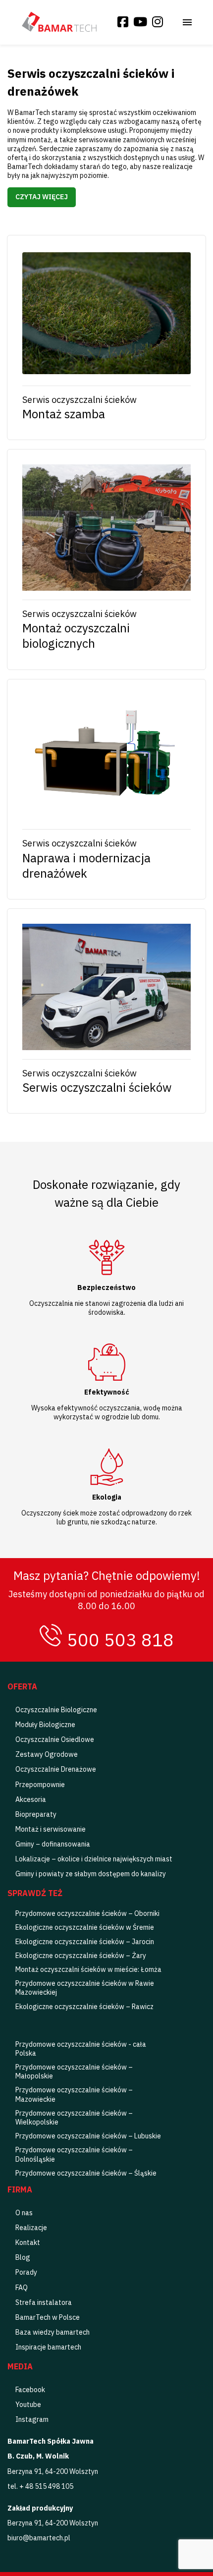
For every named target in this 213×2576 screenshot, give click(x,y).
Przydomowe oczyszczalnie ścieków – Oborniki (87, 1913)
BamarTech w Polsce (48, 2317)
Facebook (30, 2390)
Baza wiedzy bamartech (53, 2332)
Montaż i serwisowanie (51, 1829)
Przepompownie (40, 1785)
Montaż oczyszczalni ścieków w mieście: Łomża (88, 1969)
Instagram (32, 2419)
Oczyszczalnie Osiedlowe (55, 1739)
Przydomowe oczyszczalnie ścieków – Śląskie (86, 2173)
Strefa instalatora (44, 2302)
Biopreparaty (36, 1814)
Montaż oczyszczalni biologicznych (76, 636)
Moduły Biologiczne (45, 1725)
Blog (23, 2257)
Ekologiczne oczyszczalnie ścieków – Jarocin (85, 1942)
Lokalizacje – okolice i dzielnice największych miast (94, 1859)
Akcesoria (31, 1799)
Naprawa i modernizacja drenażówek (86, 866)
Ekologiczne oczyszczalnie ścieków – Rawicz (84, 2007)
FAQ (22, 2288)
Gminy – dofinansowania (53, 1844)
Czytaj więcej (42, 197)
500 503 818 (120, 1640)
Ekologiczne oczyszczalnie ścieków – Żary (81, 1956)
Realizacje (31, 2228)
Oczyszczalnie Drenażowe (56, 1769)
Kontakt (28, 2242)
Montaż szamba (64, 414)
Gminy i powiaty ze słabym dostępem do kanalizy (91, 1874)
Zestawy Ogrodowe (47, 1754)
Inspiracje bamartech (48, 2347)
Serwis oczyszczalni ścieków (97, 1088)
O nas (24, 2213)
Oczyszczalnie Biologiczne (56, 1710)
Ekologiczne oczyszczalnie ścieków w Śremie (85, 1927)
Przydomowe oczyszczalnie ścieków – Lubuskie (88, 2136)
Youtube (28, 2405)
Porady (26, 2272)
